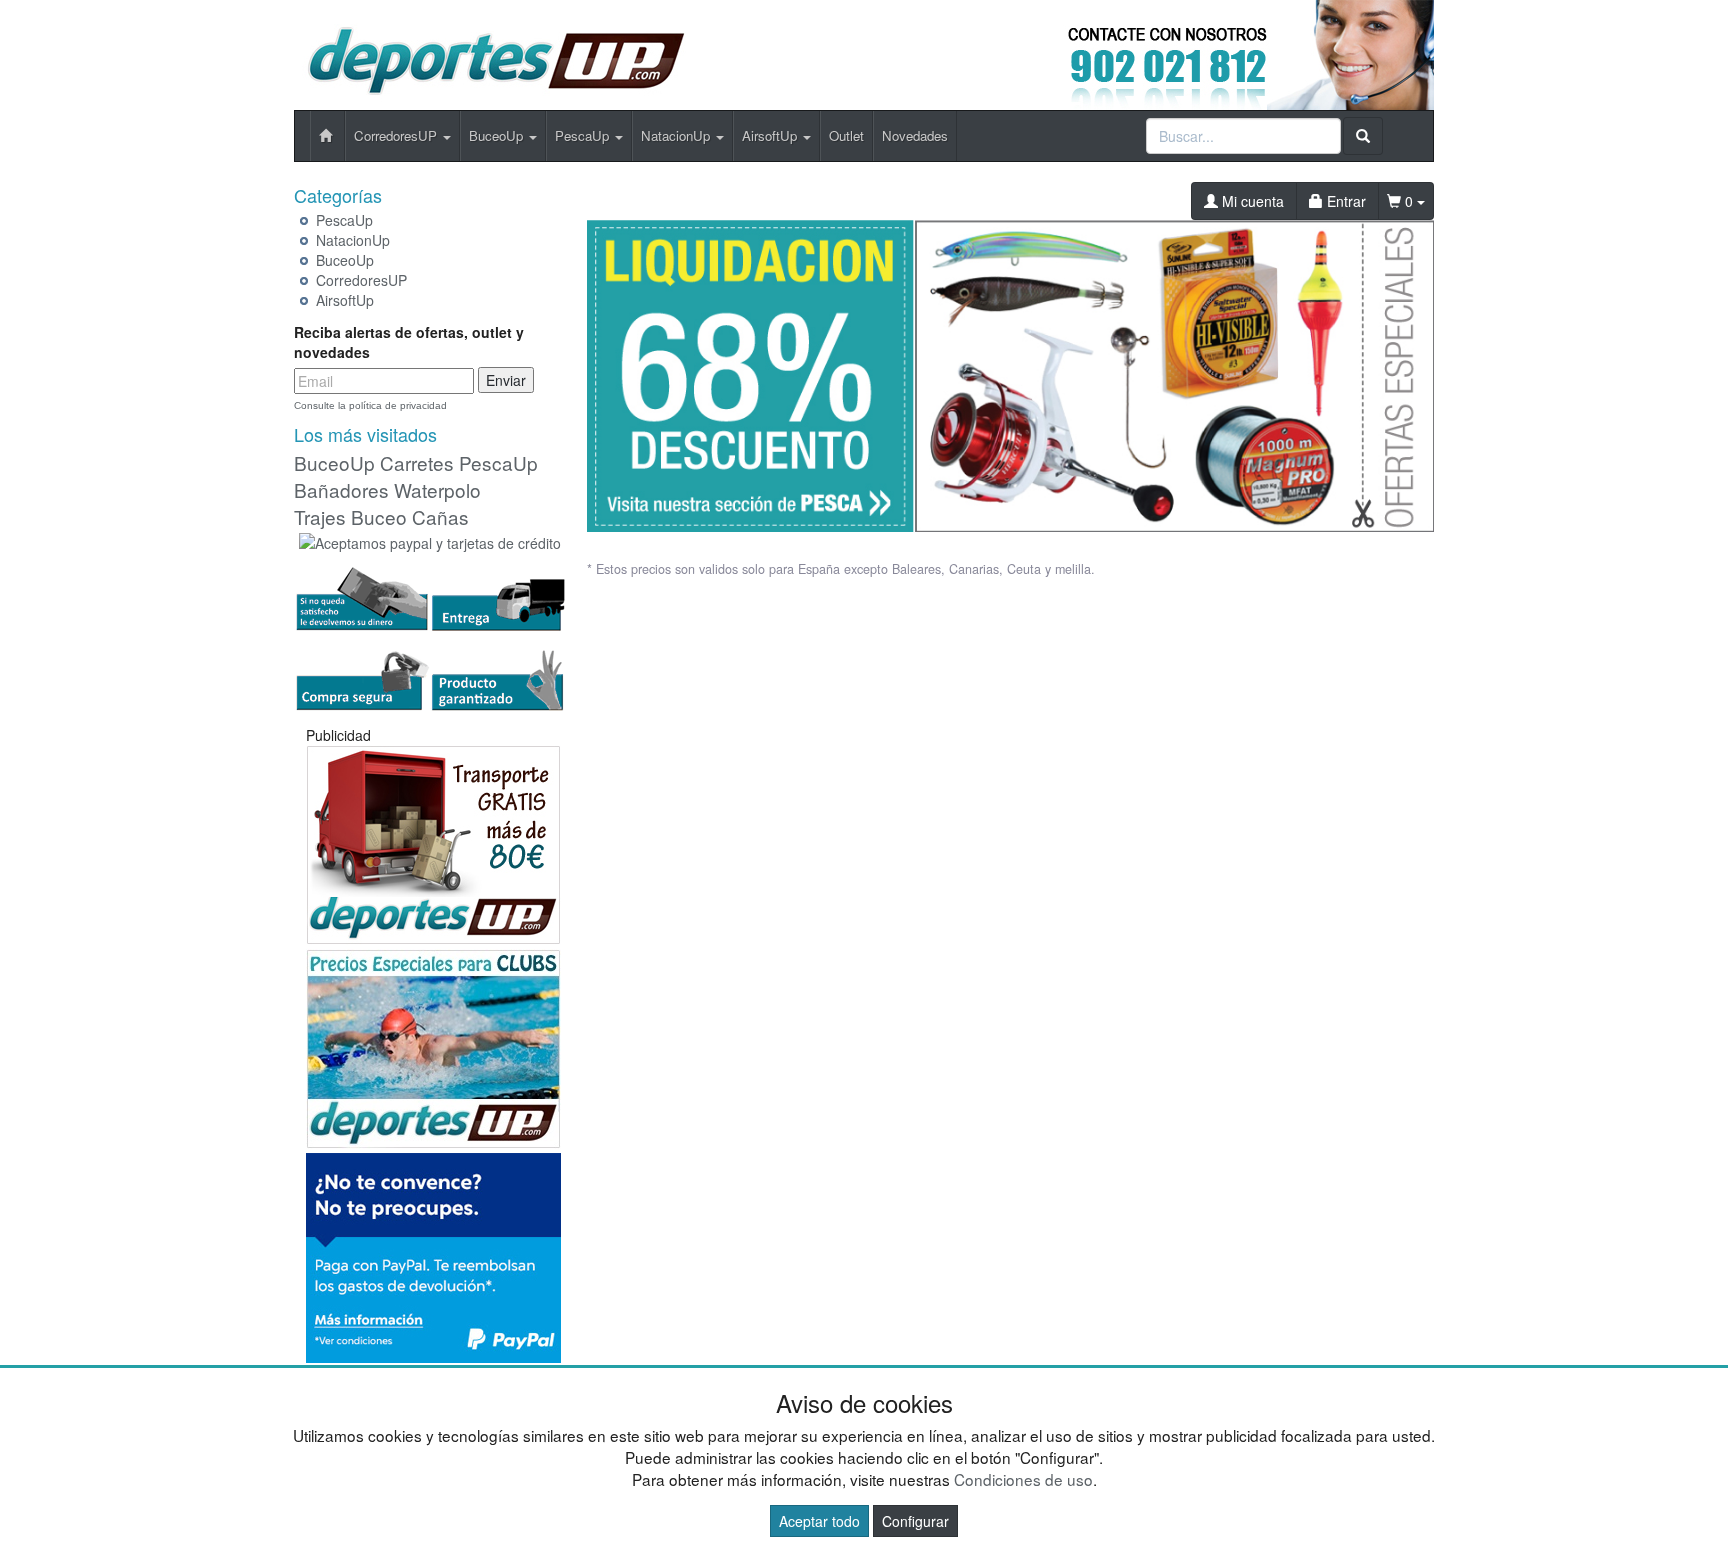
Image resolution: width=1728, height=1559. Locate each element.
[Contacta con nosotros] (1200, 53)
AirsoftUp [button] (771, 135)
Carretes (417, 462)
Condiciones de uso (1023, 1479)
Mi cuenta (1251, 201)
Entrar (1344, 201)
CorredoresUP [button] (397, 135)
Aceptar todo (819, 1521)
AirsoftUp (345, 300)
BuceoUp (345, 260)
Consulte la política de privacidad (370, 405)
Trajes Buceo (350, 516)
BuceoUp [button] (498, 135)
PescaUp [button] (584, 135)
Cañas (440, 516)
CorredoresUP (361, 280)
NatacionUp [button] (677, 135)
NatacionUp (353, 240)
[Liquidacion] (1011, 367)
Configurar (915, 1521)
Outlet (846, 135)
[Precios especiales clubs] (433, 1046)
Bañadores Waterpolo (387, 489)
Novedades (915, 135)
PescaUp (344, 220)
